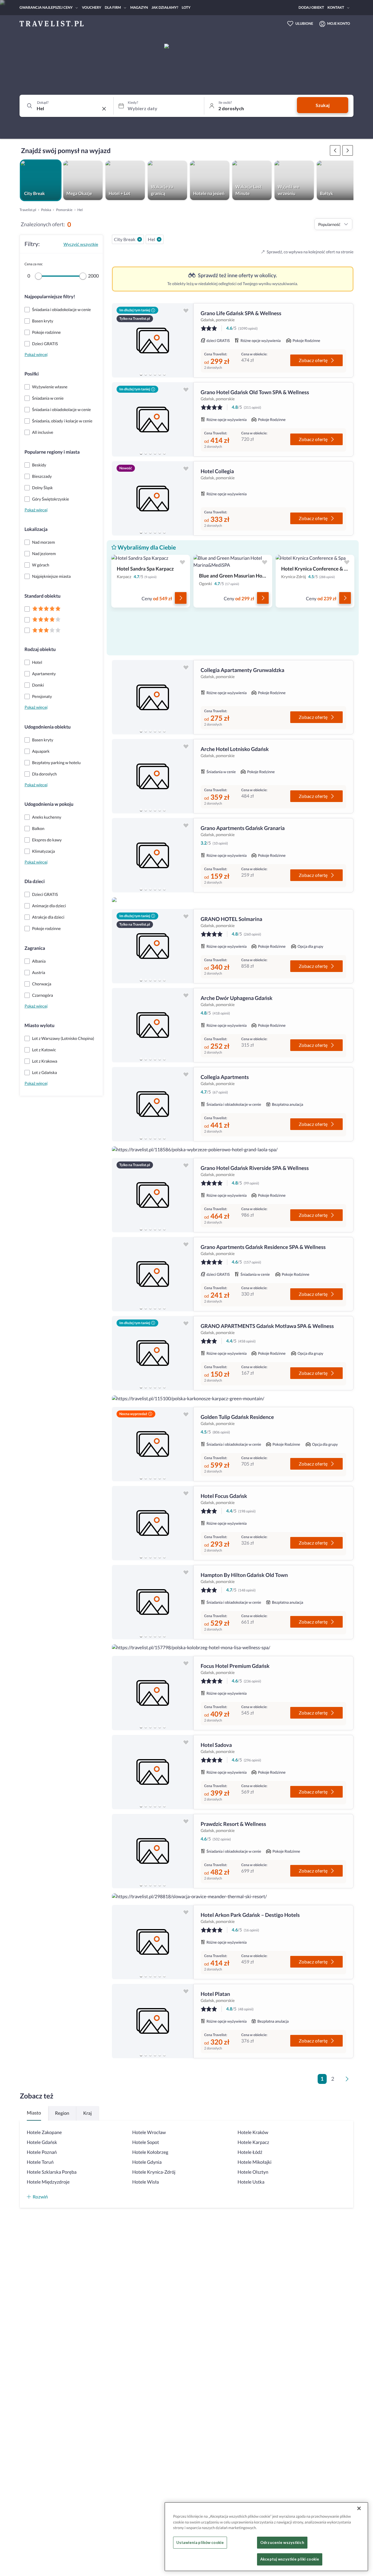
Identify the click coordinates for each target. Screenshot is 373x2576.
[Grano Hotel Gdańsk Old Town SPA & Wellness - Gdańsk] (153, 419)
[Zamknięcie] (359, 2508)
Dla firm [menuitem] (113, 7)
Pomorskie (64, 210)
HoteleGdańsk (42, 2142)
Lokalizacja (36, 529)
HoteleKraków (253, 2132)
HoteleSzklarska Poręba (52, 2172)
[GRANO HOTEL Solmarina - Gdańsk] (153, 946)
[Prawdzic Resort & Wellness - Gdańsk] (153, 1851)
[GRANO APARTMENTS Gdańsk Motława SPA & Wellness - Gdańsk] (153, 1353)
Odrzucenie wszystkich (282, 2542)
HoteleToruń (40, 2162)
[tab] (141, 374)
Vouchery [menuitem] (92, 7)
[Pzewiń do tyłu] (348, 150)
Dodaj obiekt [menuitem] (311, 7)
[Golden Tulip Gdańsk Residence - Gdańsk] (153, 1444)
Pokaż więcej (36, 354)
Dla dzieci (35, 881)
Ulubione (304, 23)
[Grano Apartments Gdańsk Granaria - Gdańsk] (153, 855)
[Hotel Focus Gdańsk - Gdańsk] (153, 1523)
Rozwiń (40, 2197)
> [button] (348, 2081)
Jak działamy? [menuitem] (165, 7)
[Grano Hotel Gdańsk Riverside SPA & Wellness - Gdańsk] (153, 1195)
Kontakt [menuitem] (336, 7)
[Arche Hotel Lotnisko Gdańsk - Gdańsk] (153, 776)
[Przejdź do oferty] (181, 598)
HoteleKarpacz (253, 2142)
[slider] (38, 276)
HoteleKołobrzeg (150, 2152)
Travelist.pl (28, 210)
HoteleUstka (251, 2182)
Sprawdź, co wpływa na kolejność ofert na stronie (310, 252)
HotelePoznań (42, 2152)
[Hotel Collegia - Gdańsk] (153, 498)
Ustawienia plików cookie (200, 2542)
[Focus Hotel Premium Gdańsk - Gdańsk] (153, 1693)
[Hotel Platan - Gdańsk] (153, 2021)
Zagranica (35, 948)
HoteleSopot (146, 2142)
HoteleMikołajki (254, 2162)
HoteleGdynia (147, 2162)
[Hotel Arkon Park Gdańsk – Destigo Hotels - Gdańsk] (153, 1942)
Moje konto (339, 23)
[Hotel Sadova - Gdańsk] (153, 1772)
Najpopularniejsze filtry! (50, 297)
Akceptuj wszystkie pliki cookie (290, 2559)
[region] (153, 340)
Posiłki (32, 374)
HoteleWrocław (149, 2132)
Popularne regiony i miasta (52, 452)
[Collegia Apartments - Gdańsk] (153, 1104)
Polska (46, 210)
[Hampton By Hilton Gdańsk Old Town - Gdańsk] (153, 1602)
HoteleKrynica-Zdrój (154, 2172)
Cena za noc (34, 264)
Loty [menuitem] (186, 7)
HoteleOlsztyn (253, 2172)
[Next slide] (186, 341)
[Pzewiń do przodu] (335, 150)
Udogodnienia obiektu (47, 727)
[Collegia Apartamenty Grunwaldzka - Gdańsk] (153, 697)
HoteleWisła (146, 2182)
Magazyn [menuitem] (139, 7)
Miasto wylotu (39, 1025)
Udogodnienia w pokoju (49, 804)
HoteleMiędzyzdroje (48, 2182)
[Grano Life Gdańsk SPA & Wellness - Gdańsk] (153, 340)
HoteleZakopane (44, 2132)
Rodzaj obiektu (40, 649)
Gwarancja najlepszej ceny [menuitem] (46, 7)
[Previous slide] (119, 341)
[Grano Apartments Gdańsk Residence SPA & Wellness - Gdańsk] (153, 1274)
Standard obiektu (43, 596)
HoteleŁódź (250, 2152)
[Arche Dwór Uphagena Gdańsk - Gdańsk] (153, 1025)
